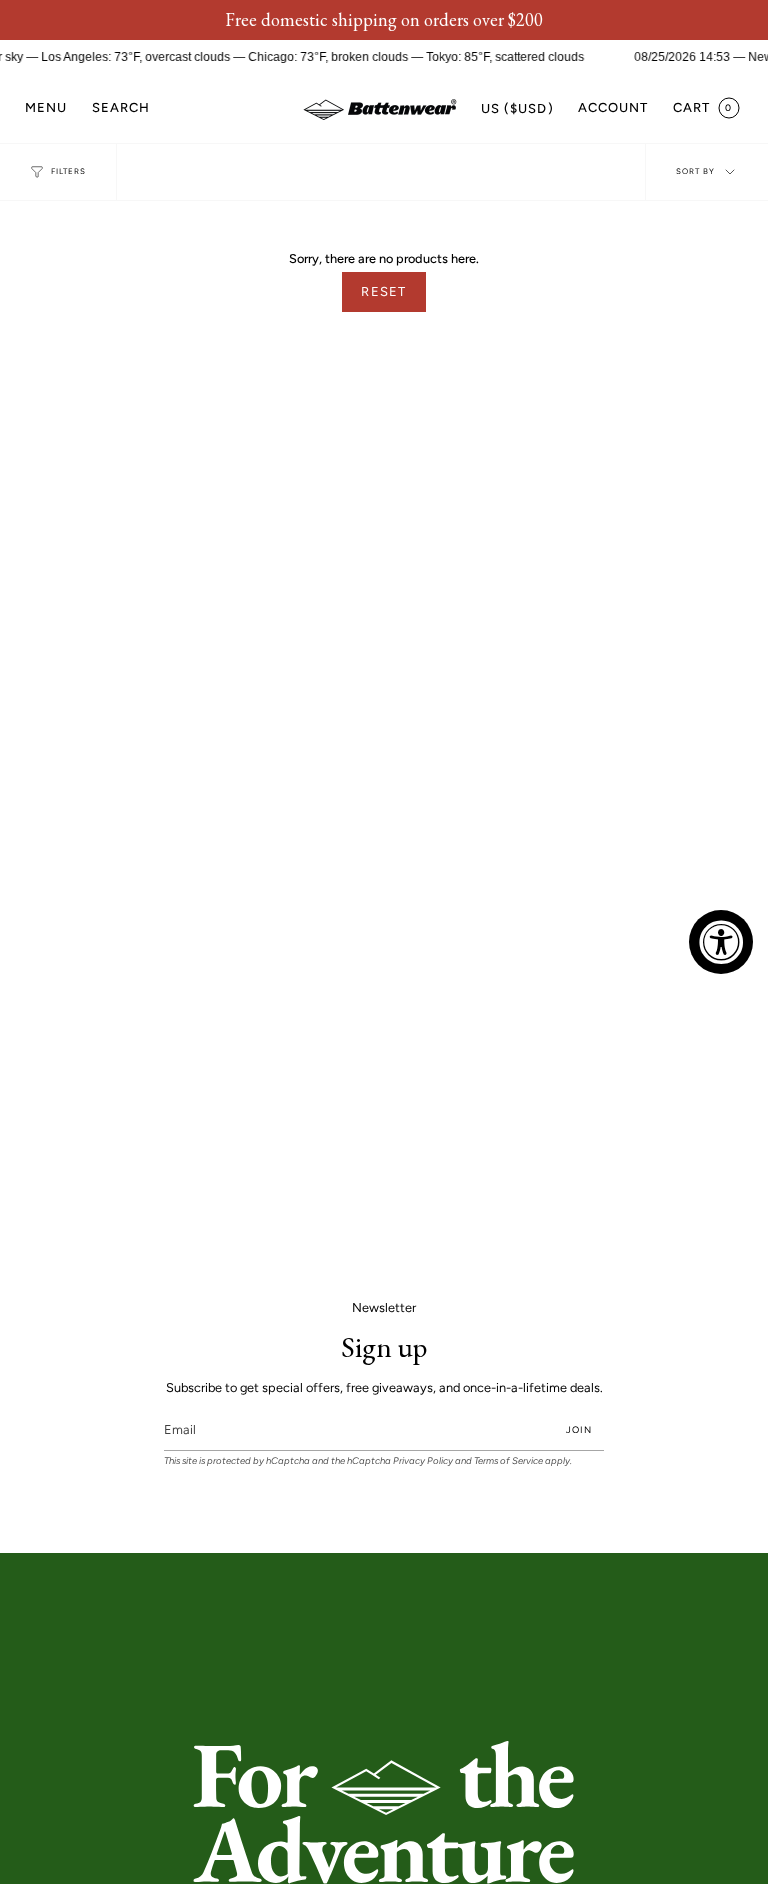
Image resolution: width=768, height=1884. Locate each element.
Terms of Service (508, 1460)
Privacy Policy (423, 1460)
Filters (68, 171)
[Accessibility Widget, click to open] (721, 942)
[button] (121, 108)
